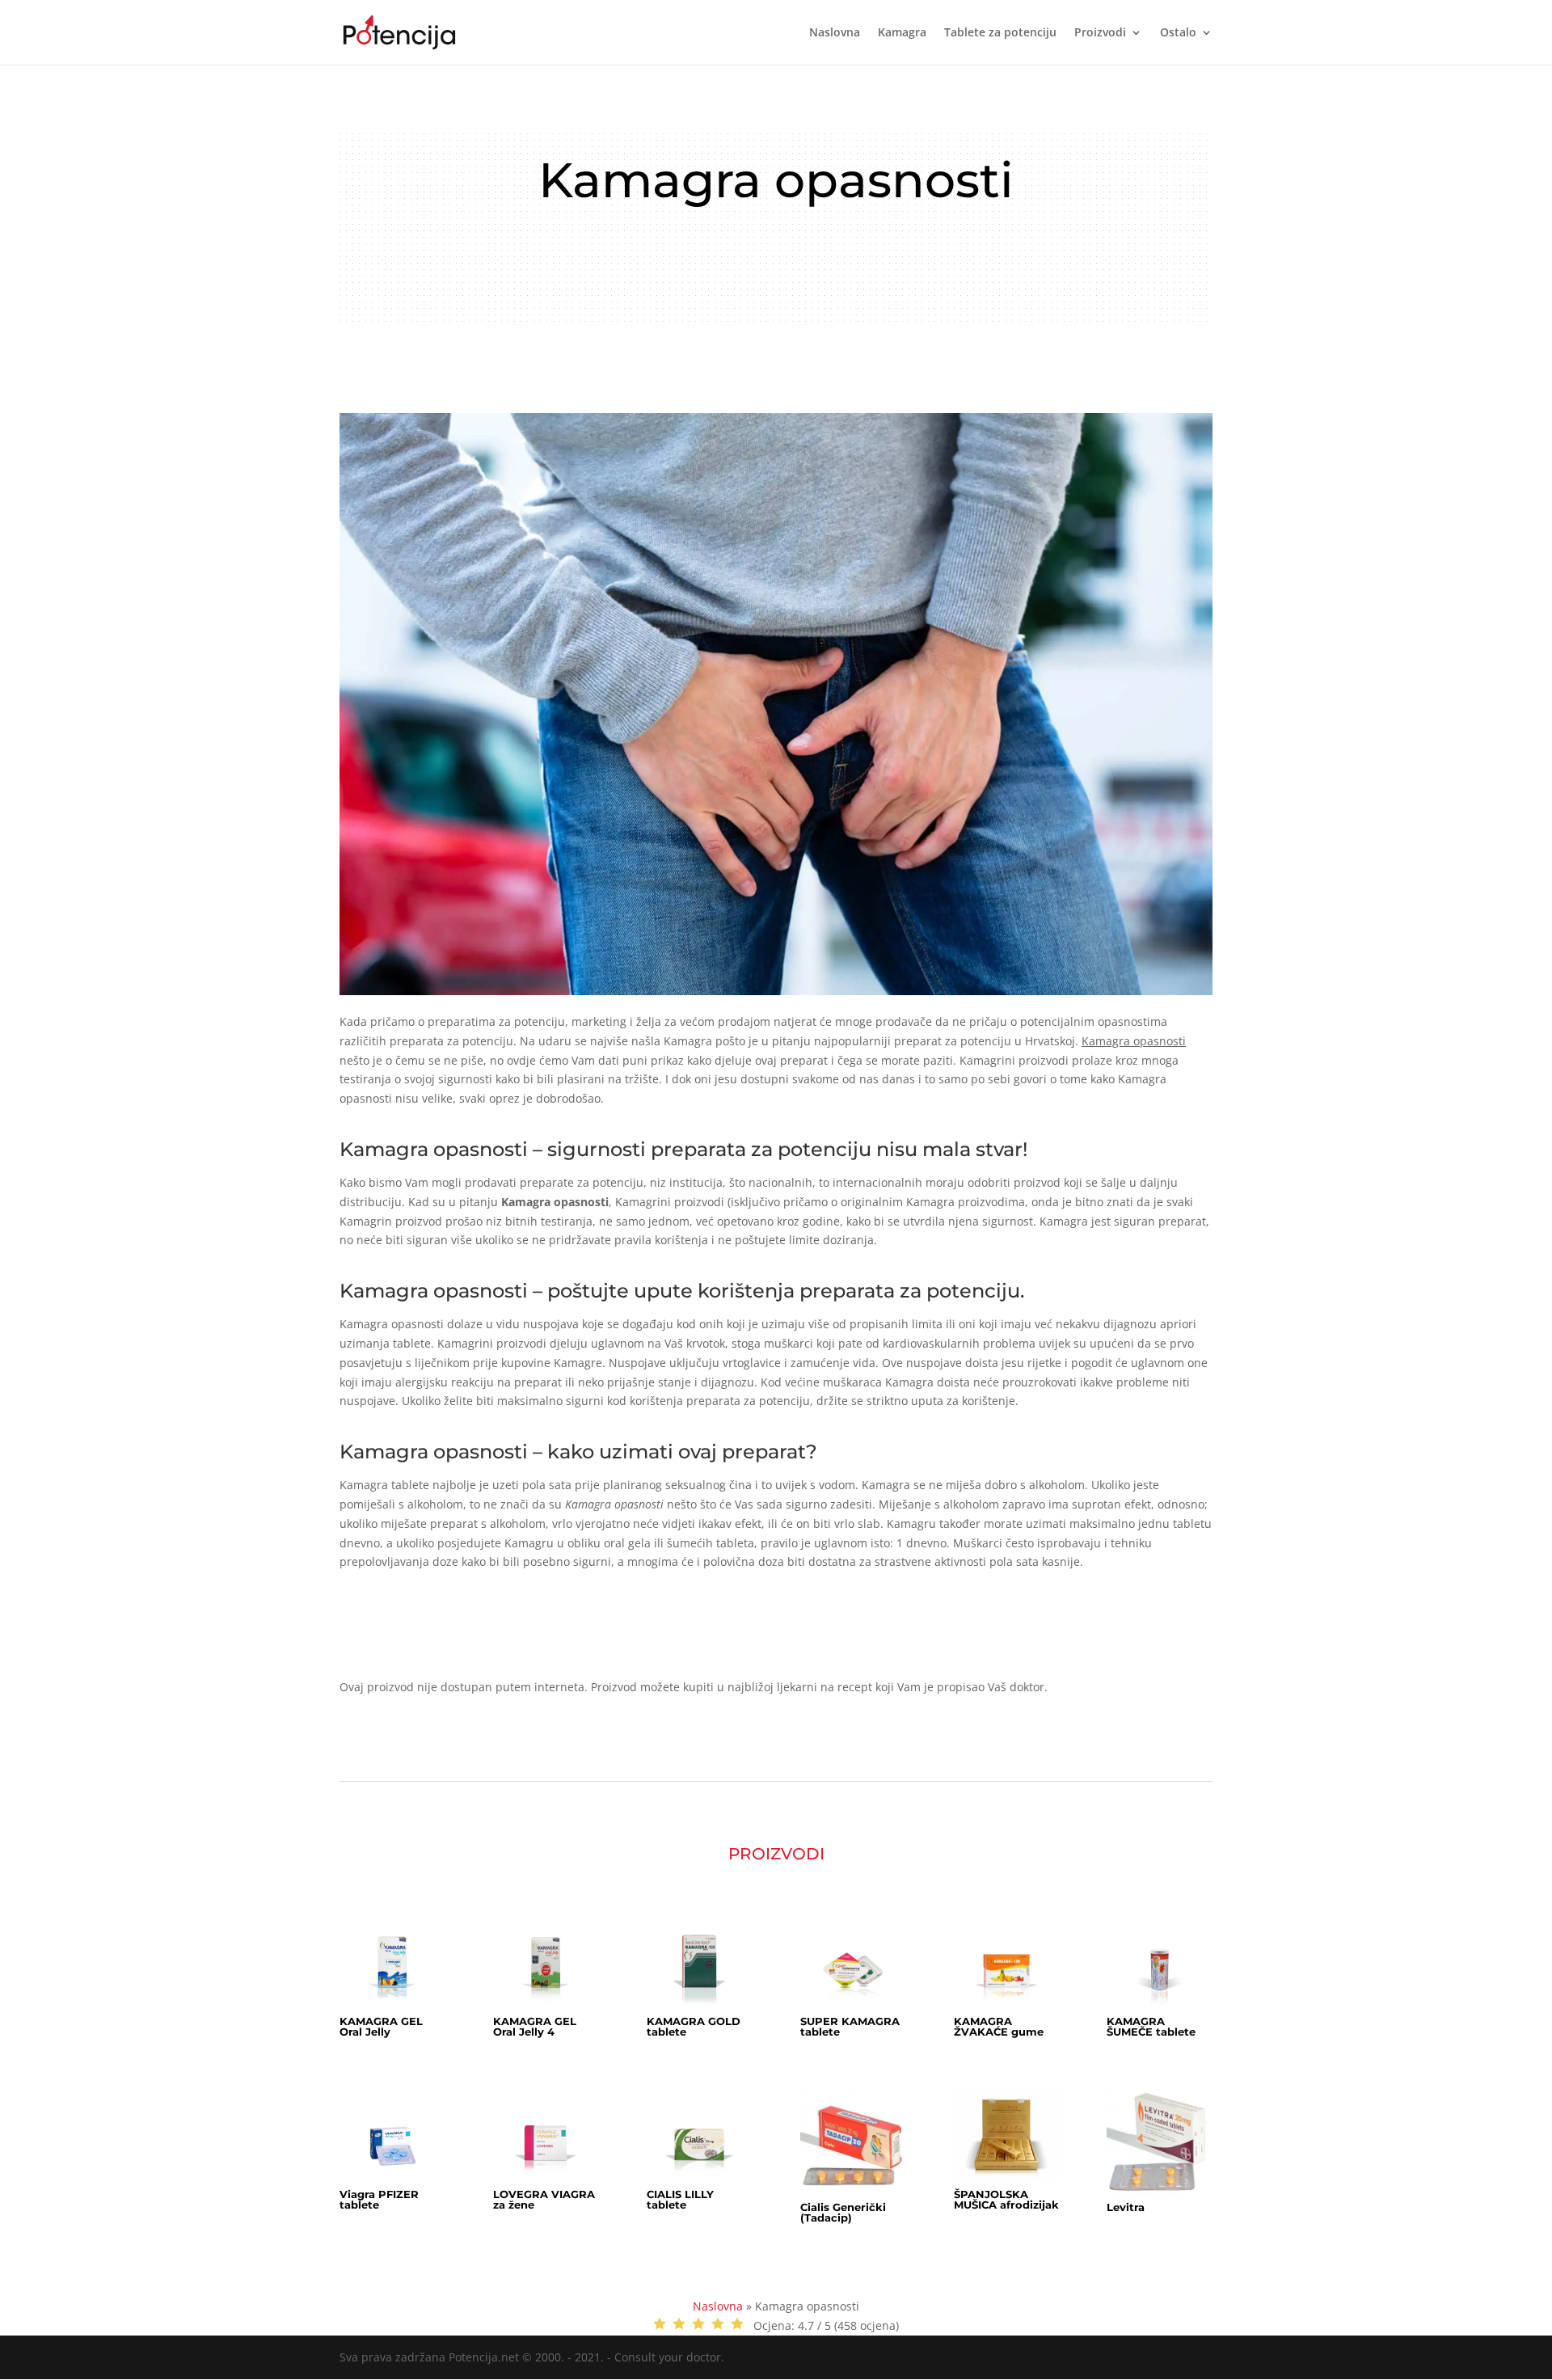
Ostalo (1178, 33)
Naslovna (835, 33)
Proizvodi (1100, 33)
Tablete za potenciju (1000, 33)
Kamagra (902, 33)
